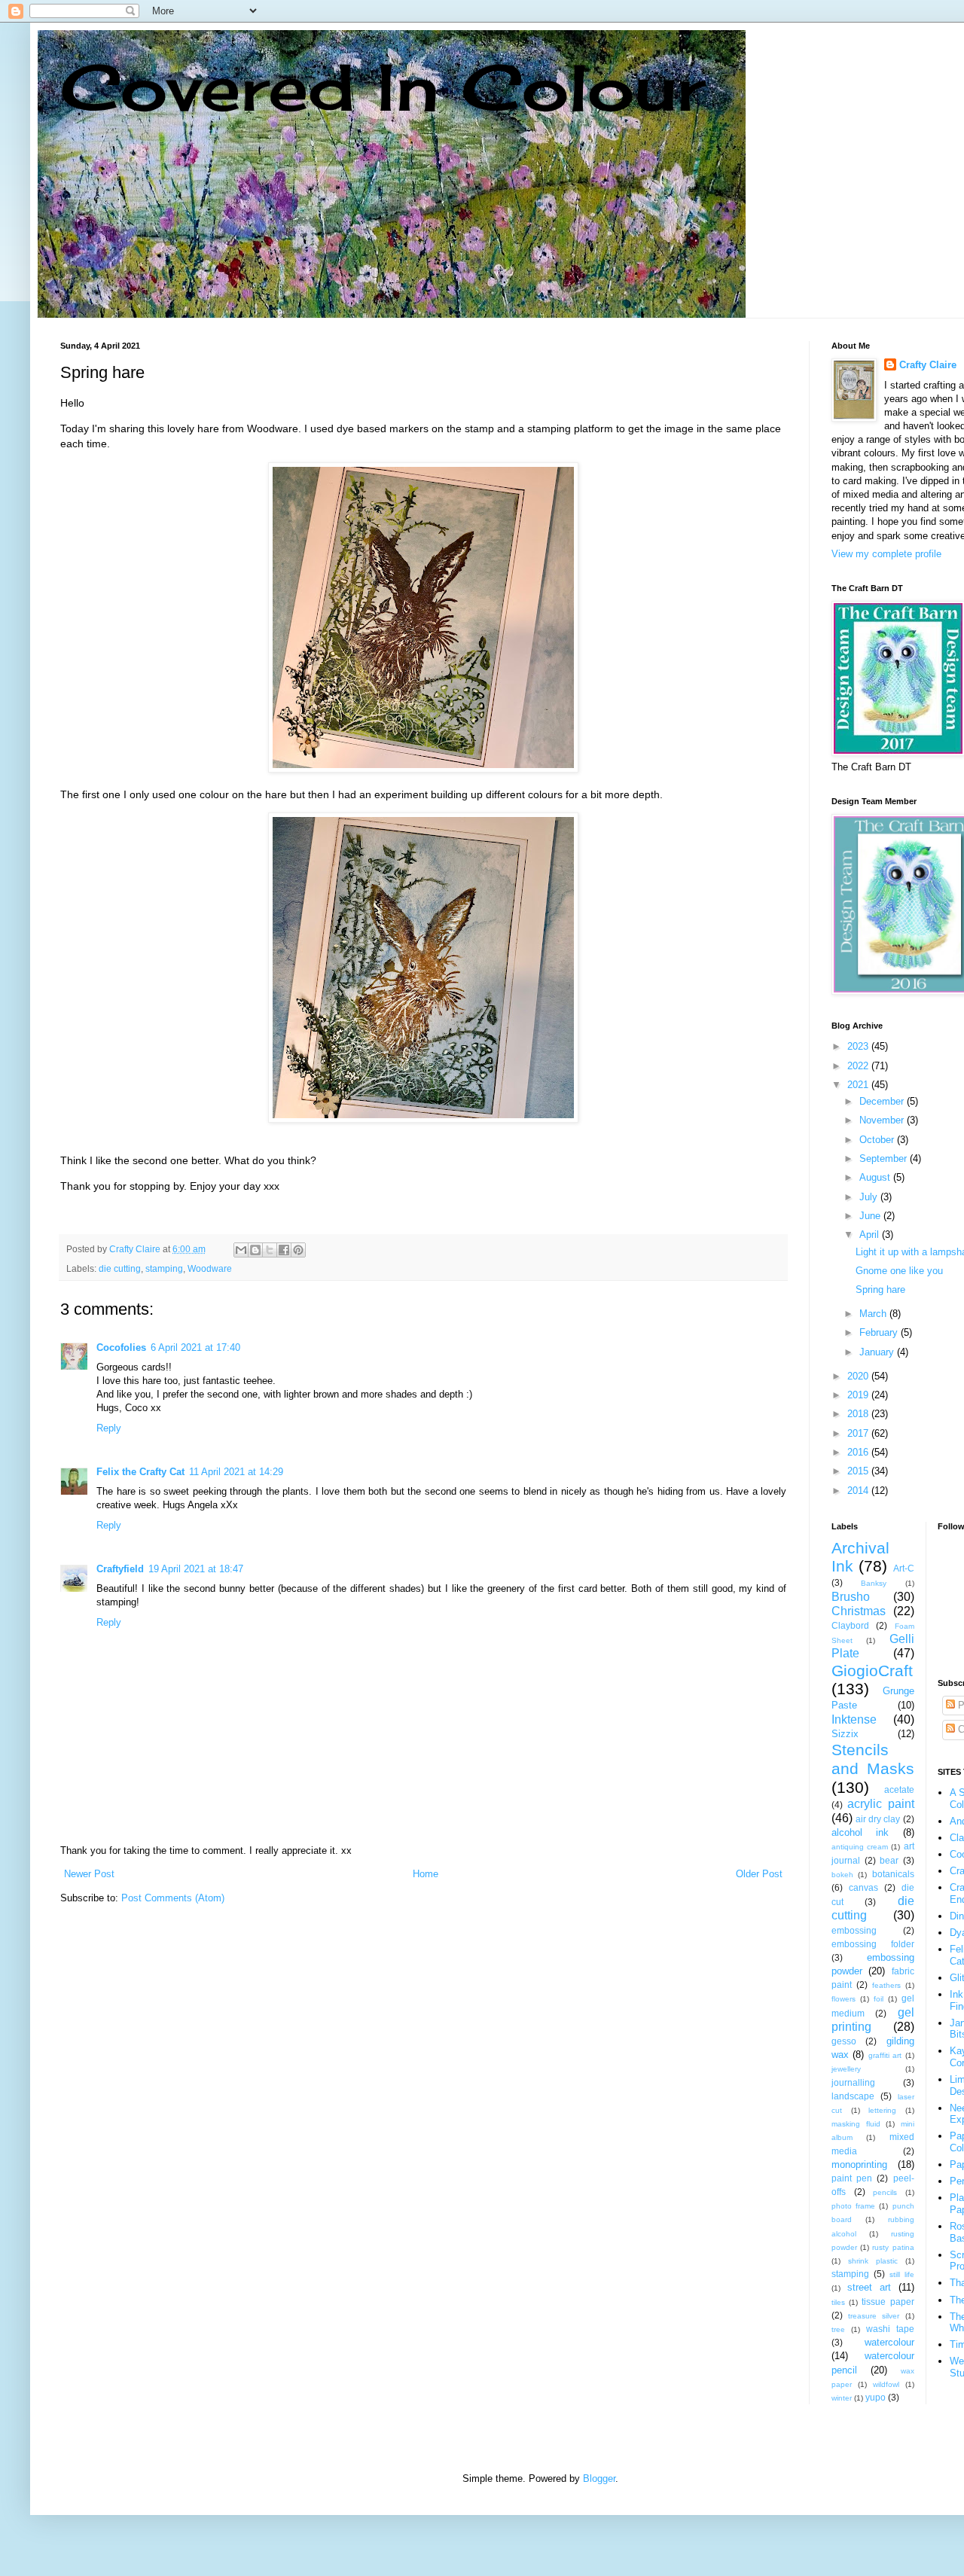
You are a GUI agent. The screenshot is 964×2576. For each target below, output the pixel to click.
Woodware (210, 1268)
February (880, 1332)
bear (889, 1860)
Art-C (904, 1568)
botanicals (893, 1874)
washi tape (890, 2329)
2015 (859, 1471)
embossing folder (873, 1944)
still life (902, 2274)
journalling (853, 2082)
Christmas (859, 1611)
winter (842, 2398)
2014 (859, 1491)
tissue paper (888, 2302)
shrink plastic (873, 2261)
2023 (859, 1046)
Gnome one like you (899, 1271)
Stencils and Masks (873, 1759)
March (874, 1314)
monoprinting (859, 2164)
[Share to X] (270, 1250)
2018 (859, 1414)
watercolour (889, 2342)
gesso (844, 2041)
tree (838, 2329)
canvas (863, 1887)
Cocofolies (121, 1347)
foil (879, 1999)
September (885, 1158)
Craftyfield (120, 1569)
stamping (164, 1268)
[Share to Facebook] (284, 1250)
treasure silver (874, 2316)
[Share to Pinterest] (298, 1250)
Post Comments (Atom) (173, 1898)
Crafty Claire (928, 365)
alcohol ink (860, 1832)
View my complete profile (886, 554)
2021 (859, 1085)
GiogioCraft (872, 1671)
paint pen (852, 2178)
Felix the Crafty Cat (140, 1472)
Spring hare (880, 1290)
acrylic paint (880, 1804)
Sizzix (845, 1734)
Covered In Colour (383, 87)
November (883, 1120)
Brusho (851, 1597)
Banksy (874, 1583)
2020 (859, 1376)
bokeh (842, 1875)
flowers (843, 1999)
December (883, 1101)
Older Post (759, 1874)
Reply (109, 1428)
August (876, 1177)
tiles (838, 2302)
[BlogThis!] (255, 1250)
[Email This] (241, 1250)
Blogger (599, 2478)
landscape (853, 2096)
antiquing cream (860, 1847)
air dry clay (878, 1819)
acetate (899, 1789)
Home (426, 1874)
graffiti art (885, 2055)
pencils (885, 2192)
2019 (859, 1395)
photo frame (853, 2206)
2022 (859, 1066)
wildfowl (886, 2384)
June (871, 1216)
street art (869, 2287)
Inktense (854, 1719)
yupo (876, 2397)
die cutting (120, 1268)
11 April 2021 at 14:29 (236, 1472)
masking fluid (856, 2124)
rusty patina (893, 2247)
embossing (854, 1930)
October (878, 1140)
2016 (859, 1452)
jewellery (846, 2069)
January (878, 1352)
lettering (882, 2110)
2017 (859, 1433)
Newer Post (89, 1874)
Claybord (850, 1625)
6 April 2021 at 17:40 (195, 1347)
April (871, 1235)
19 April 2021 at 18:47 (196, 1569)
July (870, 1197)
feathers (886, 1985)
